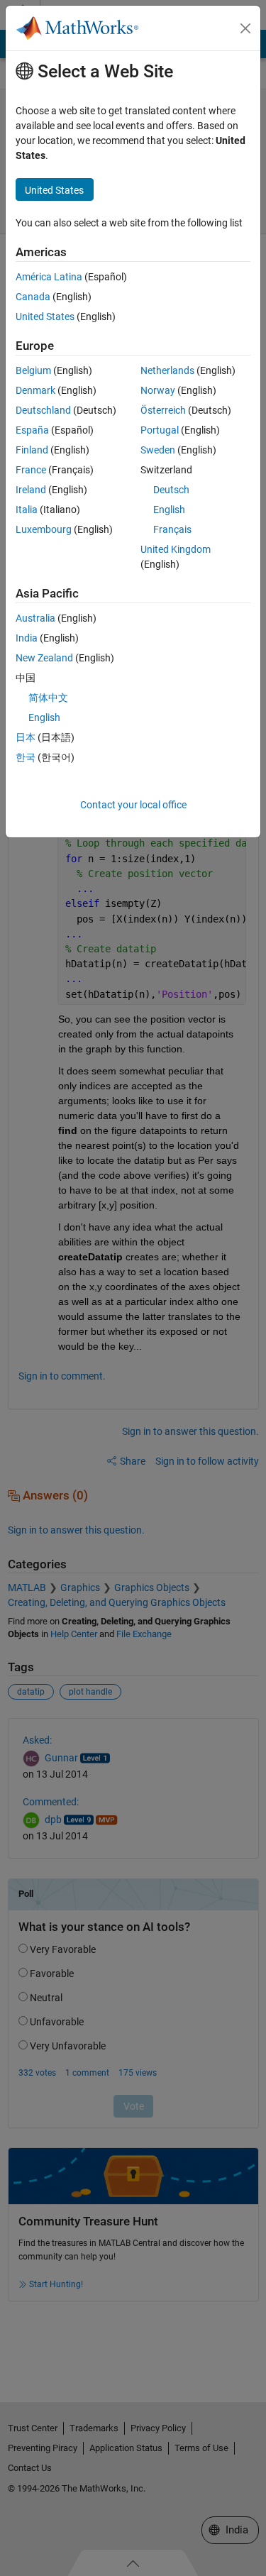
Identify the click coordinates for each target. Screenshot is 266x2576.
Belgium (33, 370)
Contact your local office (133, 805)
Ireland (31, 490)
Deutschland (43, 410)
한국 (26, 757)
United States (45, 317)
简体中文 (48, 698)
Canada (33, 297)
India (27, 638)
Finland (32, 450)
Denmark (35, 390)
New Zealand (44, 658)
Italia (27, 510)
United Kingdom (176, 549)
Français (172, 529)
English (169, 510)
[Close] (245, 28)
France (31, 470)
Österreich (163, 410)
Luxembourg (44, 529)
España (32, 430)
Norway (158, 390)
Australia (35, 618)
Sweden (158, 450)
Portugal (160, 430)
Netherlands (167, 370)
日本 (26, 737)
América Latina (49, 277)
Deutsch (171, 490)
